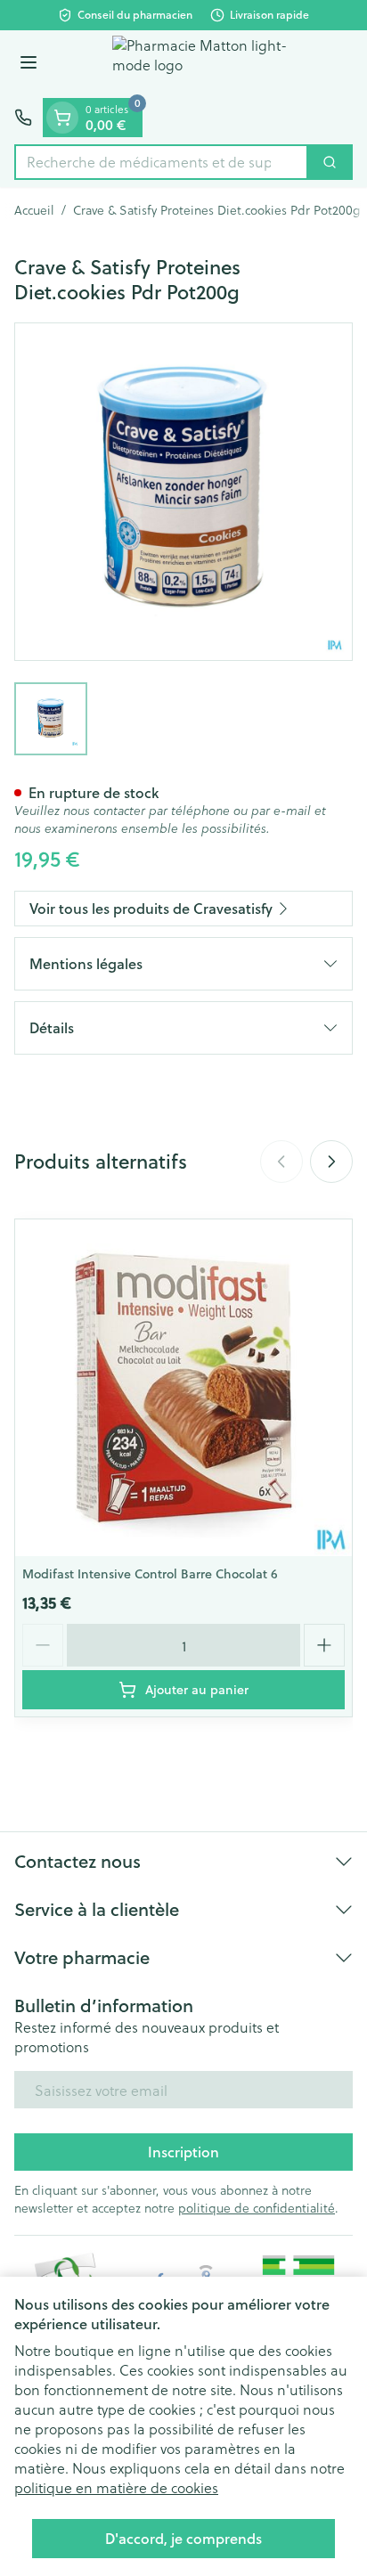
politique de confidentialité (257, 2208)
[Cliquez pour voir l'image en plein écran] (183, 492)
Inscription (183, 2152)
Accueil (34, 210)
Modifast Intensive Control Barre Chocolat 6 (150, 1574)
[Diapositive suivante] (331, 1162)
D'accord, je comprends (183, 2538)
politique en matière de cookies (116, 2487)
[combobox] (161, 162)
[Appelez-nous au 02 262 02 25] (23, 118)
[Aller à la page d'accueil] (201, 64)
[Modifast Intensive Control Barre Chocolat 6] (183, 1388)
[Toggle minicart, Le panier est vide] (62, 118)
